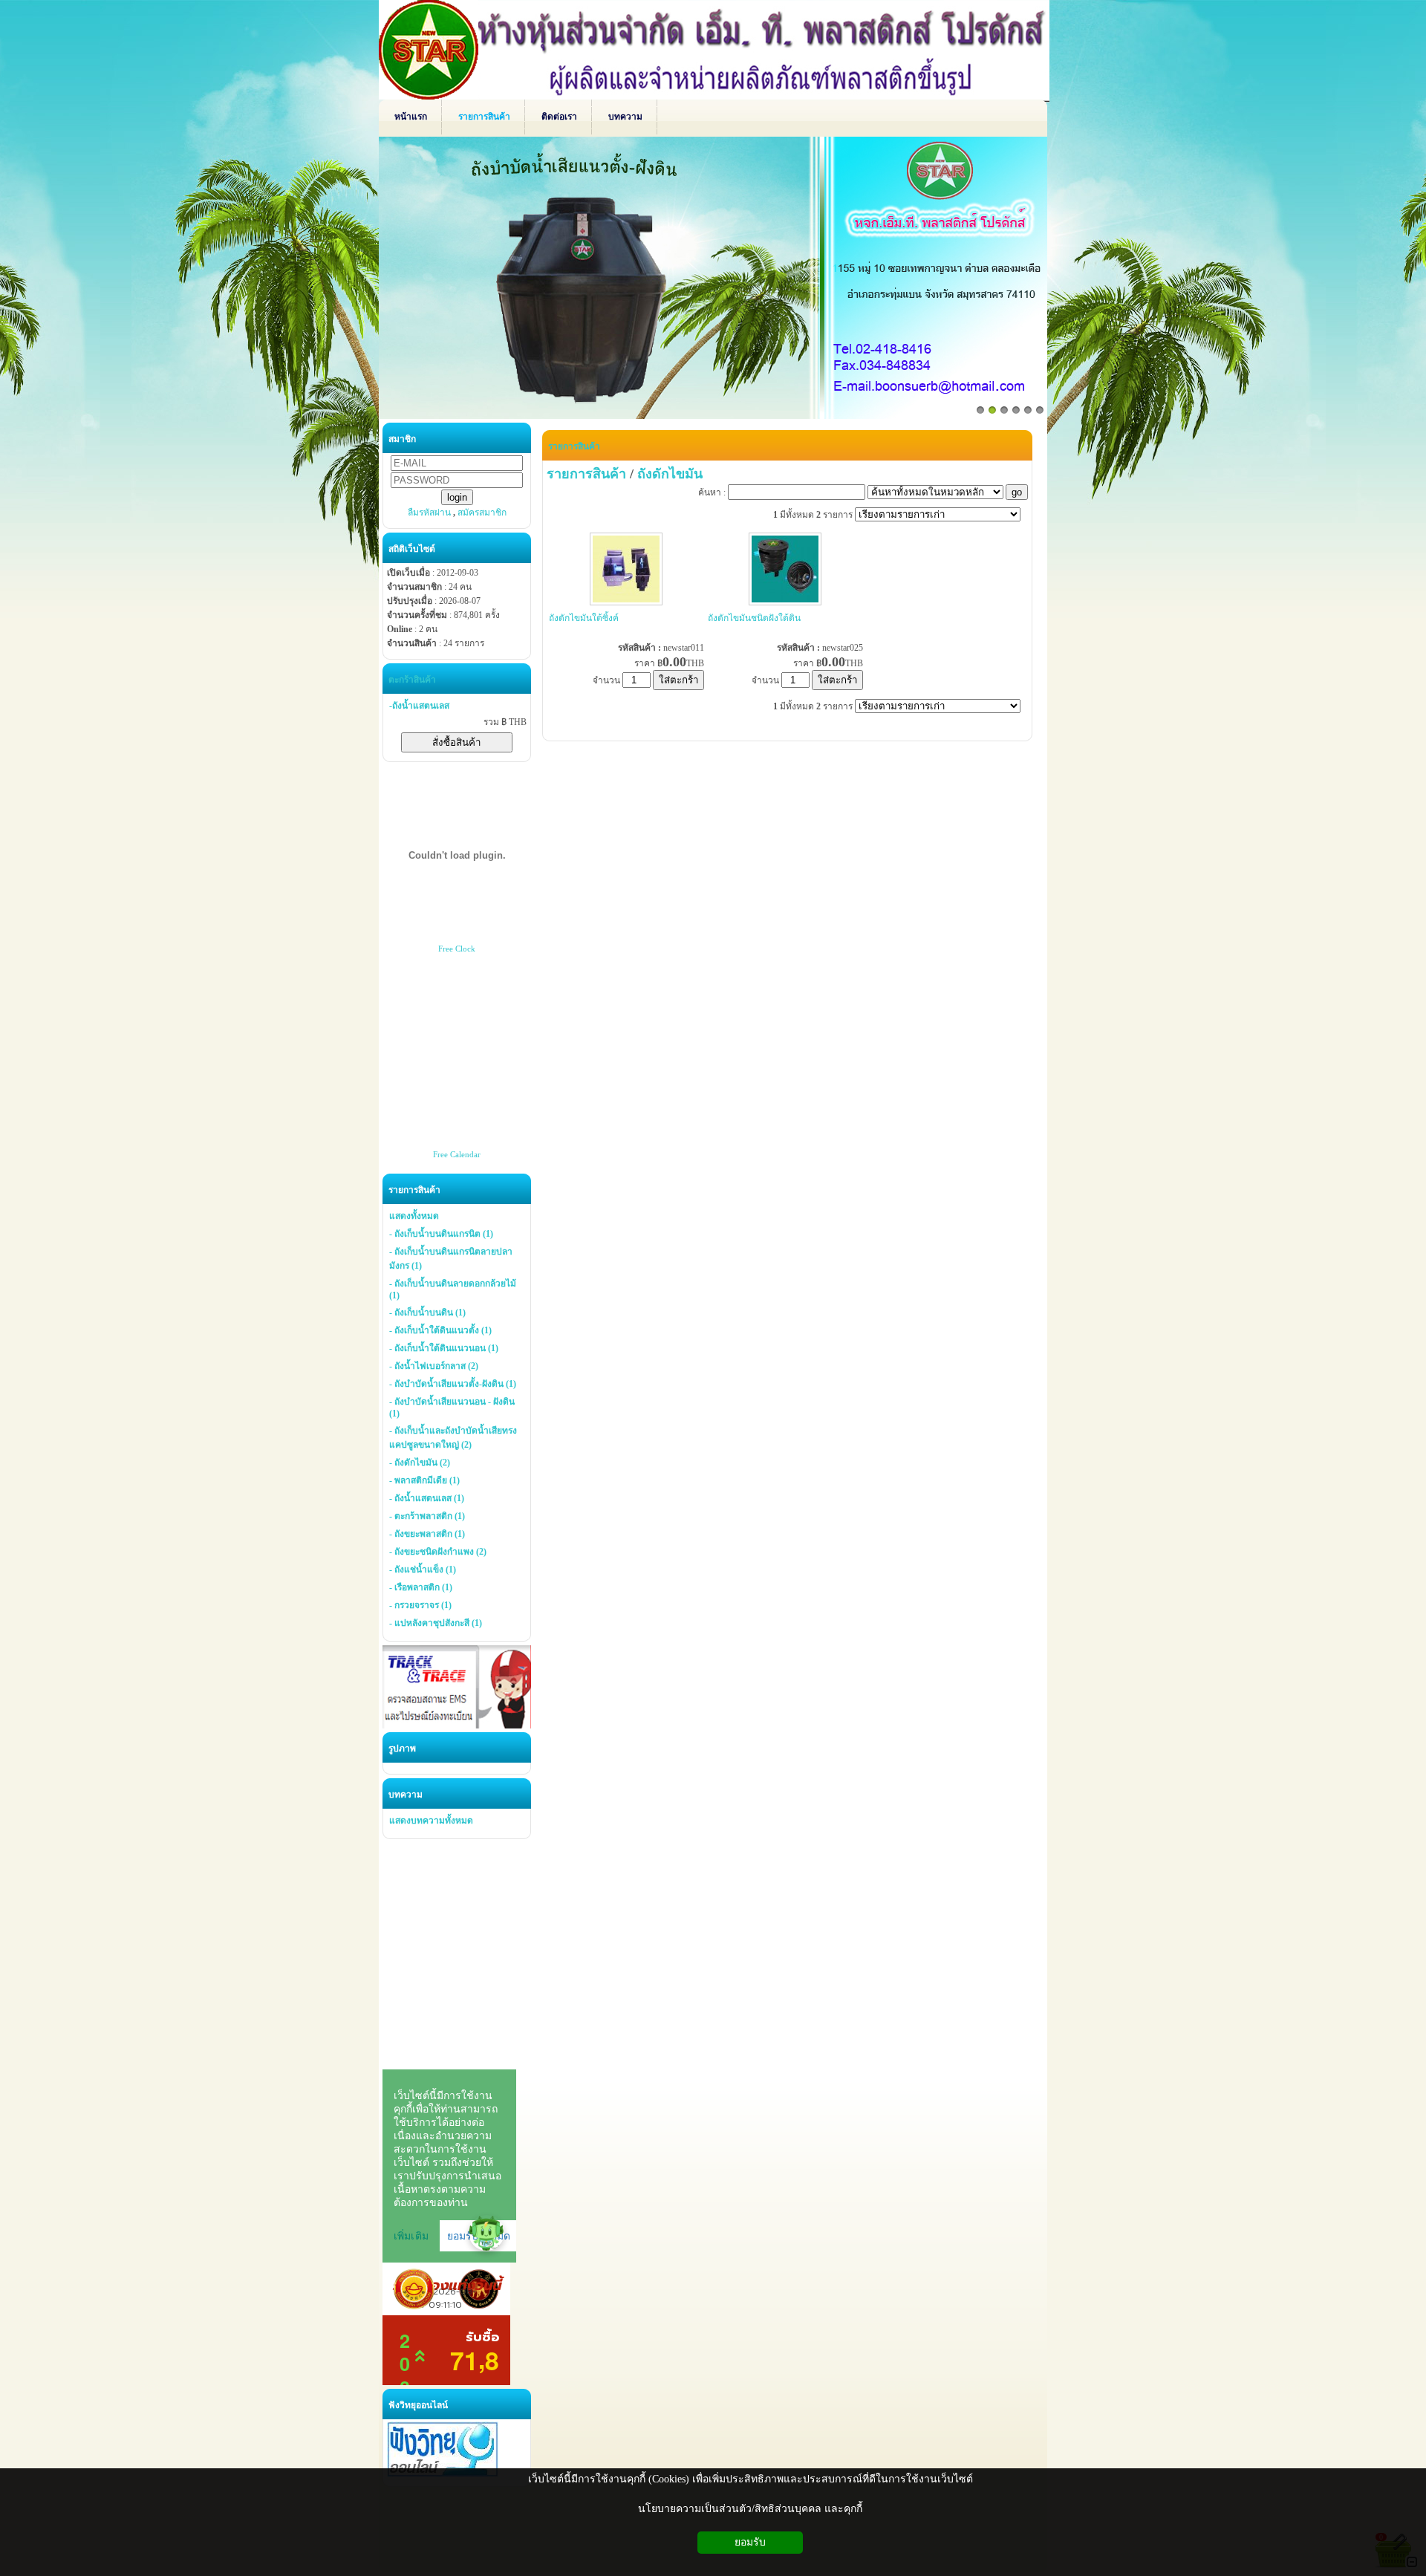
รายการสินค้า (574, 446)
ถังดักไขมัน (670, 474)
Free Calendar (457, 1154)
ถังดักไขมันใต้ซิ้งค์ (584, 618)
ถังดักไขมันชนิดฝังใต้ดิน (754, 618)
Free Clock (457, 949)
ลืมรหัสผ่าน (429, 513)
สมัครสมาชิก (482, 513)
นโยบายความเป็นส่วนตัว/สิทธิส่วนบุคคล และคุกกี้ (750, 2509)
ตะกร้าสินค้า (412, 680)
